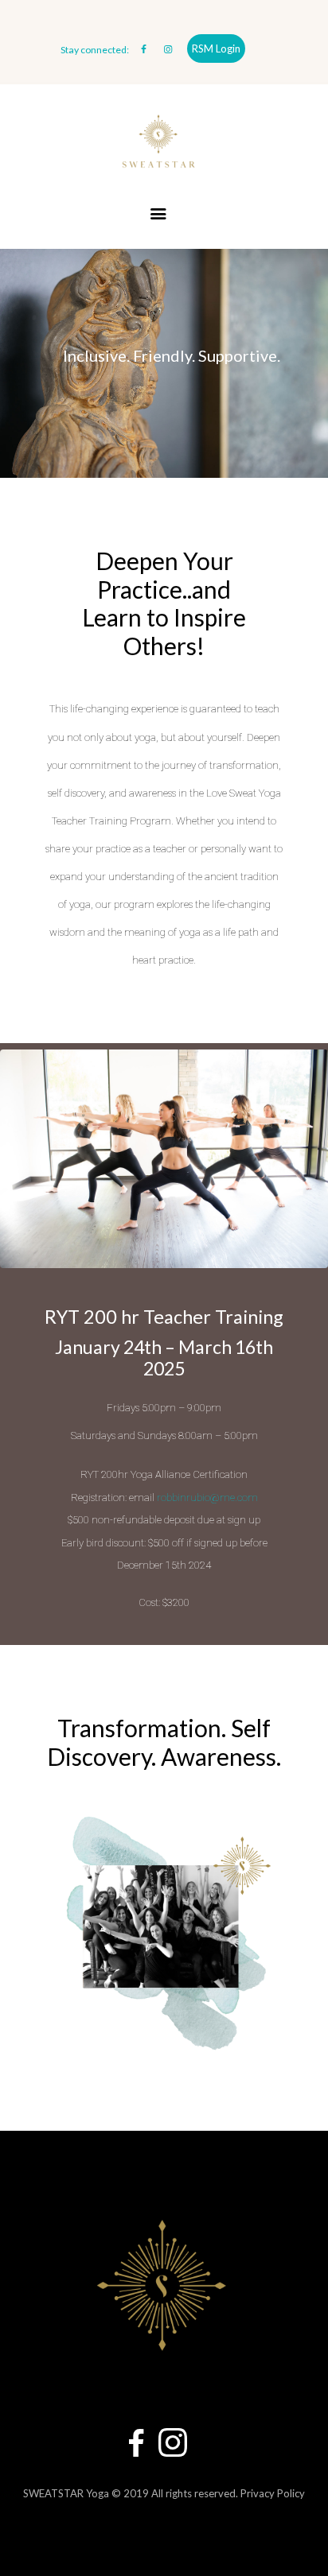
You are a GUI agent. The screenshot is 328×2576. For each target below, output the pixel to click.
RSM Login (216, 48)
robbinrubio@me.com (207, 1497)
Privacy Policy (273, 2493)
